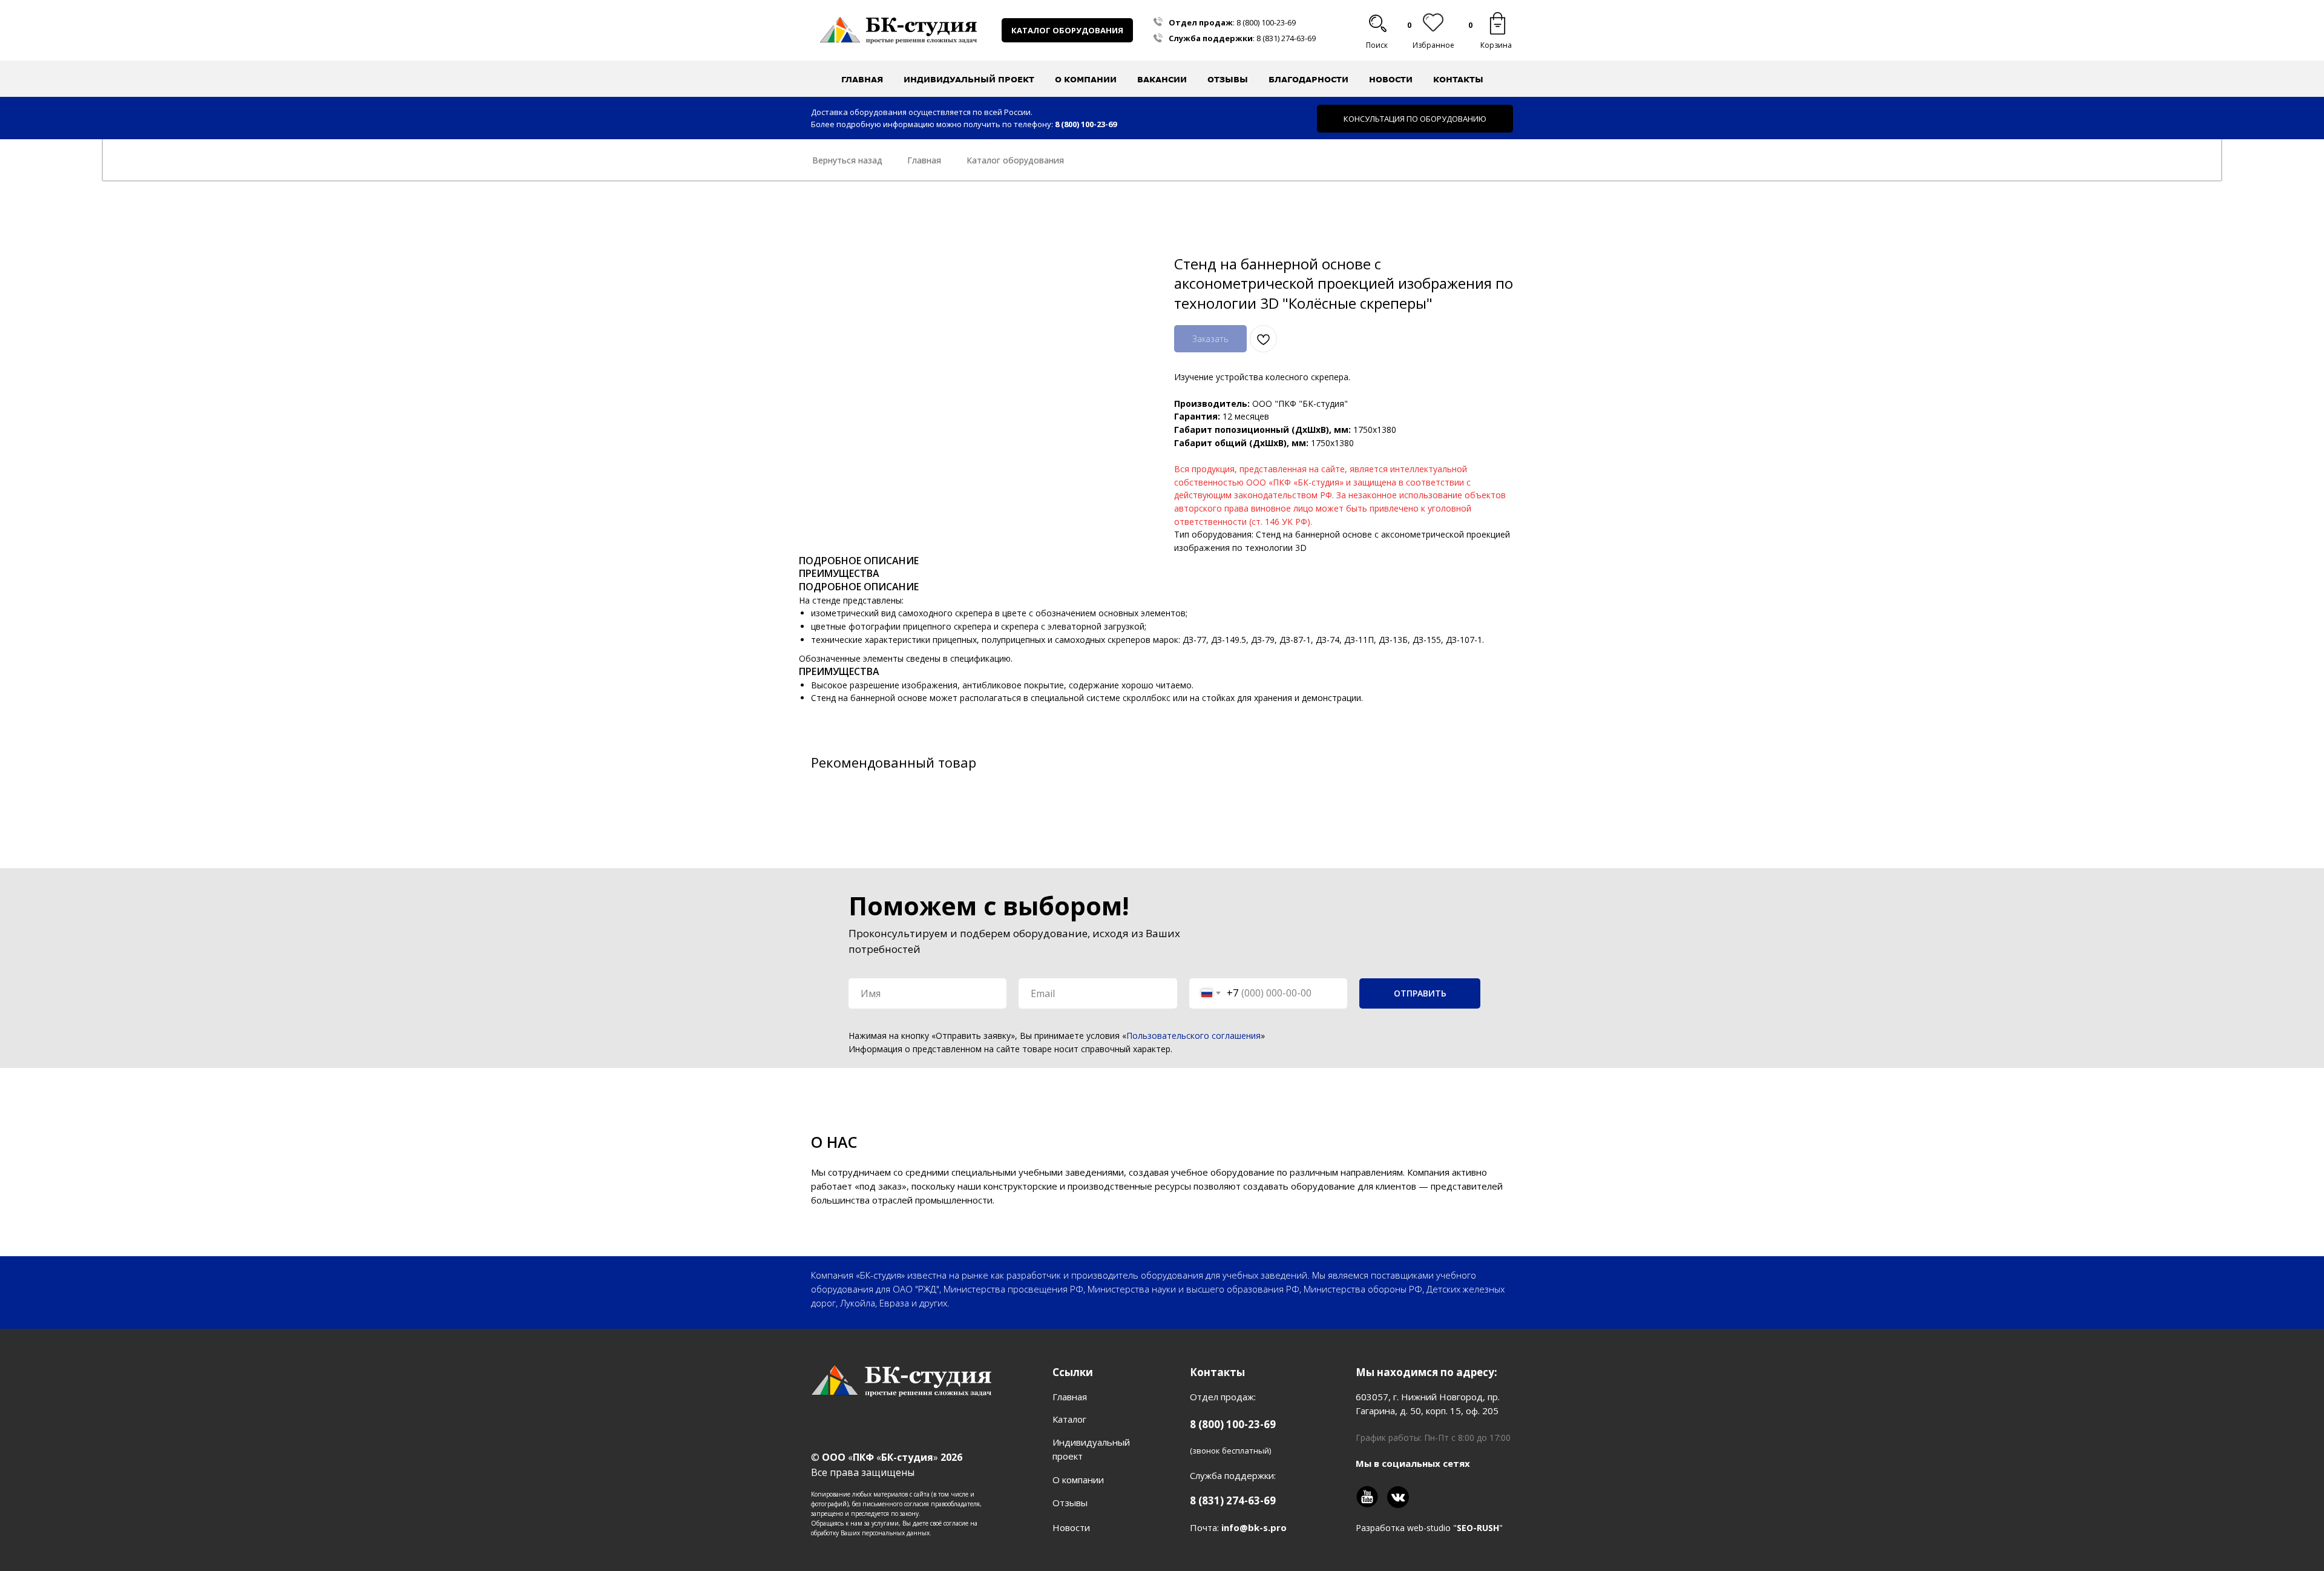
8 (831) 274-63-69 (1286, 38)
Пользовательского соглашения (1193, 1036)
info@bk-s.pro (1254, 1527)
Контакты (1458, 79)
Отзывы (1228, 79)
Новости (1391, 79)
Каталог (1069, 1419)
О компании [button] (1086, 79)
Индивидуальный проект (969, 79)
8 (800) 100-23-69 (1266, 22)
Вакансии (1162, 79)
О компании (1078, 1480)
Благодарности (1308, 79)
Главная (862, 79)
